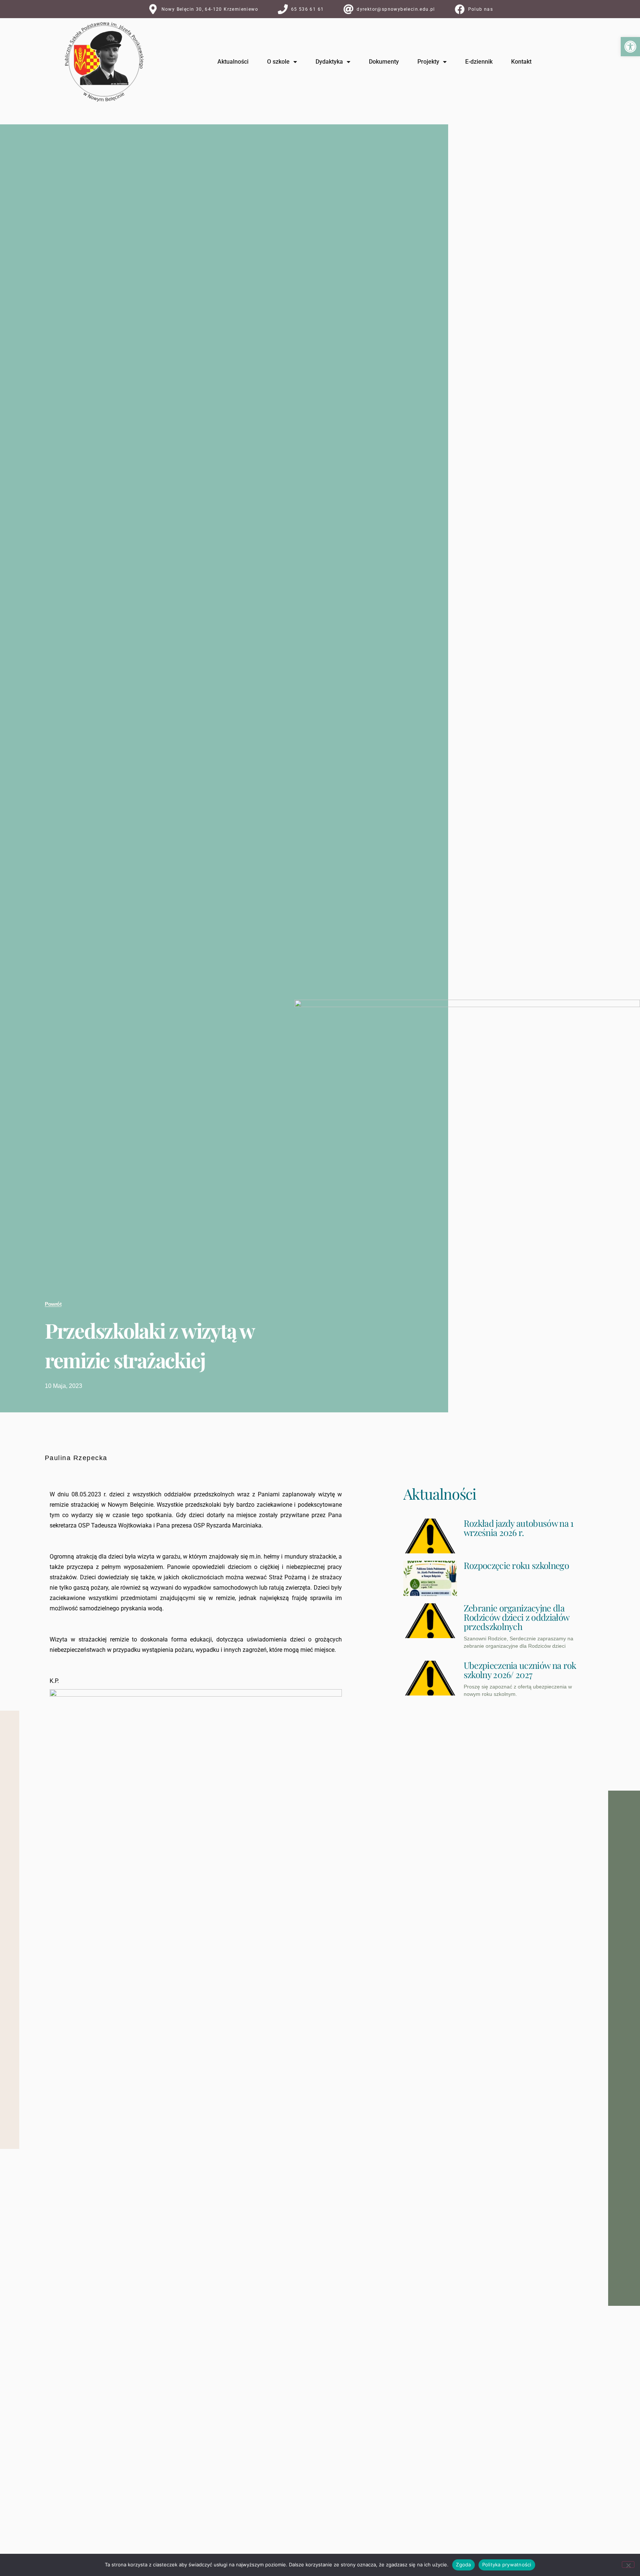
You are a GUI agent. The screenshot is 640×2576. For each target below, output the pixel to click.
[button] (630, 47)
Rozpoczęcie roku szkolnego (516, 1565)
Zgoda (463, 2565)
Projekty (428, 62)
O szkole (278, 62)
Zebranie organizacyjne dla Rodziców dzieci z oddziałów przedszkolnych (516, 1617)
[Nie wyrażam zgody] (628, 2565)
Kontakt (521, 62)
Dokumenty (384, 62)
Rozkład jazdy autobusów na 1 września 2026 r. (519, 1528)
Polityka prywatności (507, 2565)
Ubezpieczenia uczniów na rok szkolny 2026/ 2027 (520, 1670)
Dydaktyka (329, 62)
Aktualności (233, 62)
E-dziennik (479, 62)
